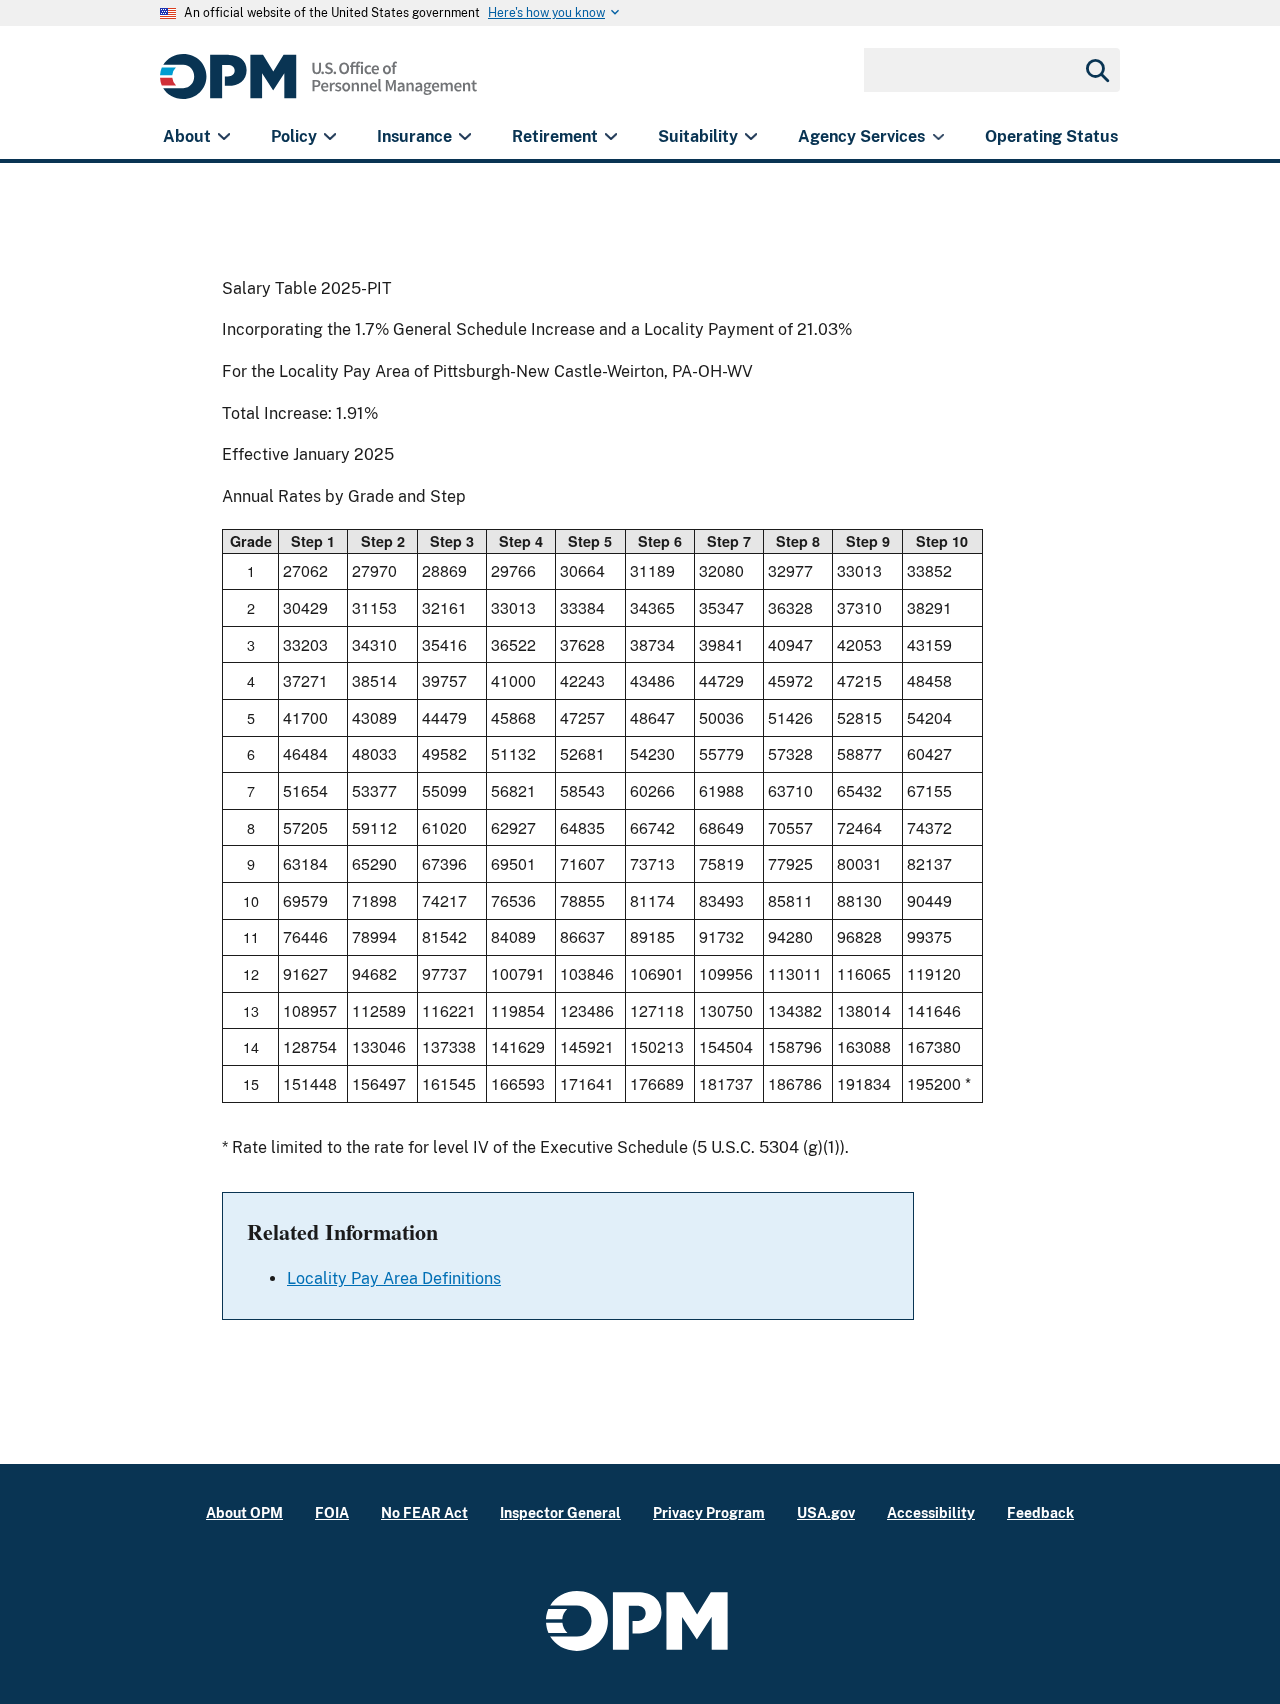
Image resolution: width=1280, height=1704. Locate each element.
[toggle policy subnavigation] (329, 137)
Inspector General (560, 1512)
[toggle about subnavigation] (223, 137)
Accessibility (931, 1512)
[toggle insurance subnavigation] (464, 137)
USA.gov (826, 1512)
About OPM (244, 1512)
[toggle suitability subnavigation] (750, 137)
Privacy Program (709, 1512)
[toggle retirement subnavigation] (610, 137)
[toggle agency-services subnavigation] (938, 137)
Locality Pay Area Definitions (394, 1278)
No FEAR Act (424, 1512)
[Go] (1096, 70)
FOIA (332, 1512)
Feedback (1040, 1512)
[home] (318, 87)
